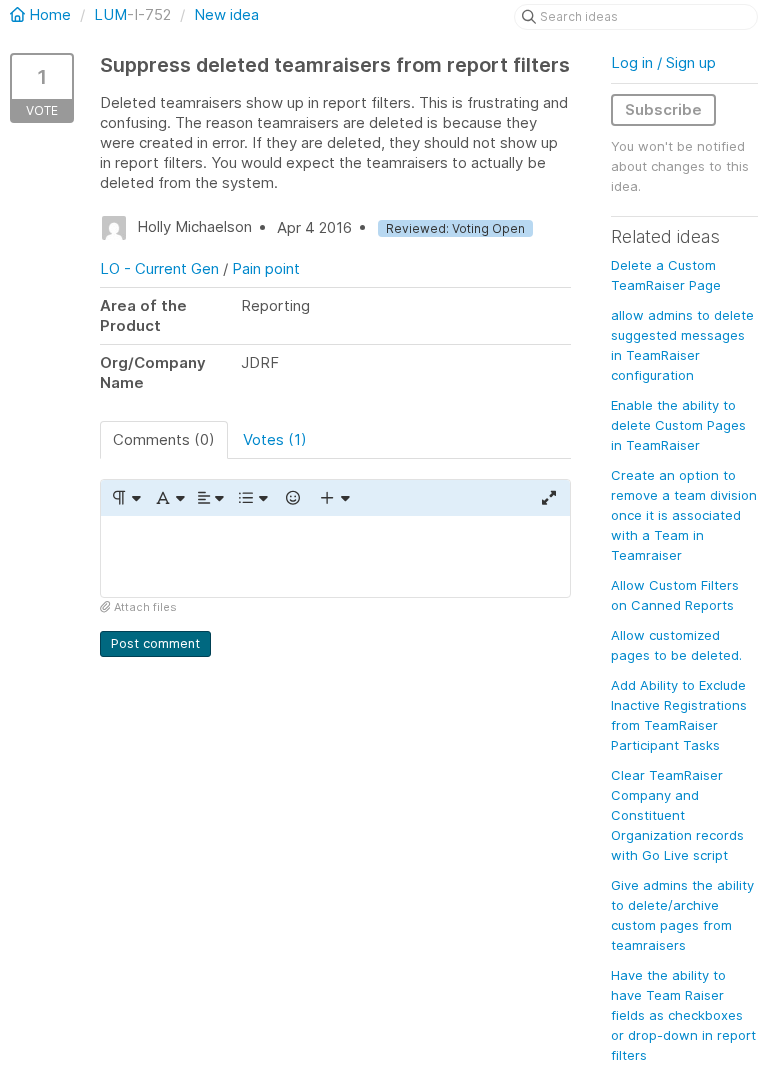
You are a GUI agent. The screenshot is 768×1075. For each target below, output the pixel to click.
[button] (125, 498)
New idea (226, 14)
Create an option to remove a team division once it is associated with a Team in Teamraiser (684, 515)
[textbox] (335, 556)
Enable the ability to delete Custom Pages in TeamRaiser (678, 425)
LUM (110, 14)
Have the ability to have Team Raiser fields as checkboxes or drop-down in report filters (683, 1015)
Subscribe (663, 109)
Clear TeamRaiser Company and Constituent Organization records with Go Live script (677, 815)
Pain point (266, 268)
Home (50, 14)
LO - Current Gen (159, 268)
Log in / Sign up (663, 62)
